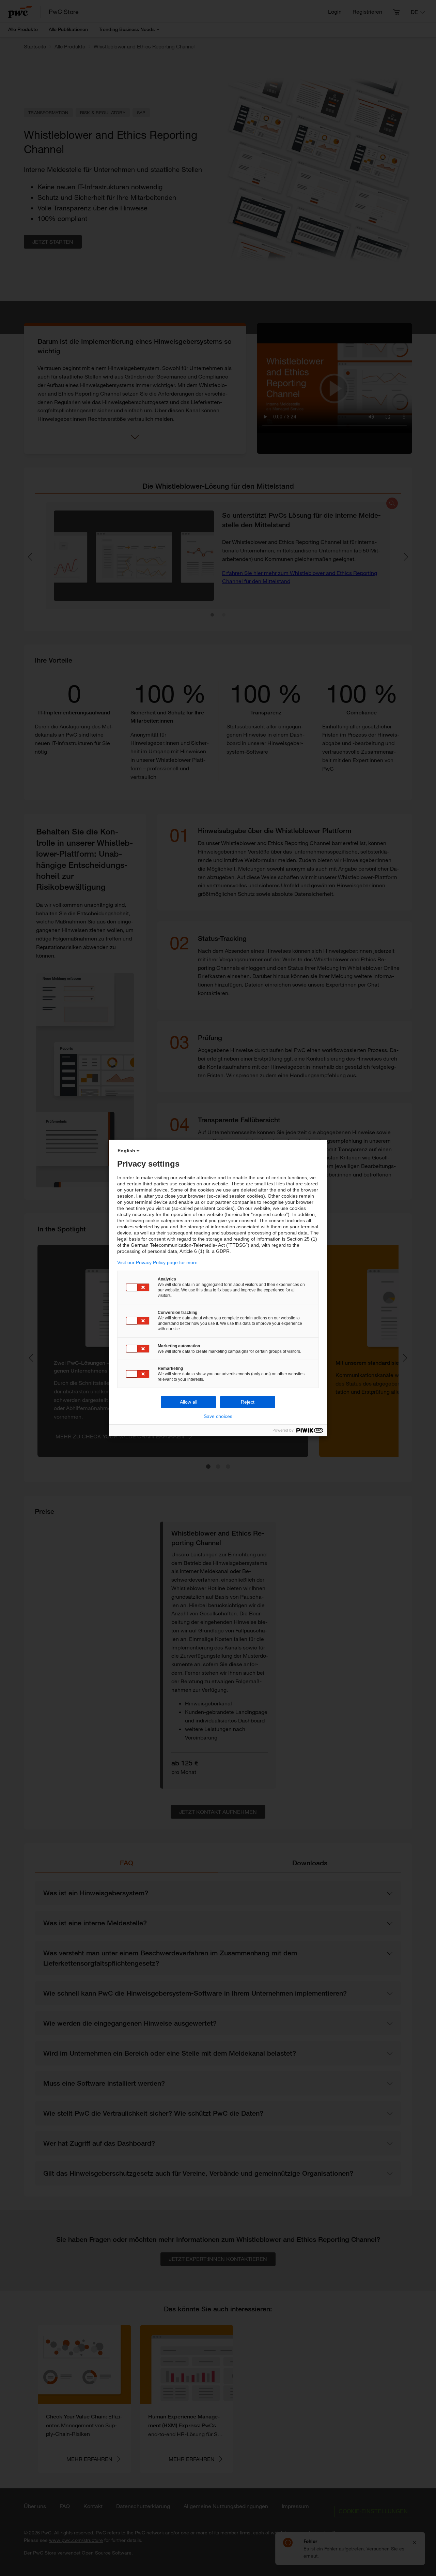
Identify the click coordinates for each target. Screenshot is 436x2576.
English (126, 1151)
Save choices (218, 1416)
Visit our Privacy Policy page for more (157, 1262)
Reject (248, 1402)
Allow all (189, 1402)
